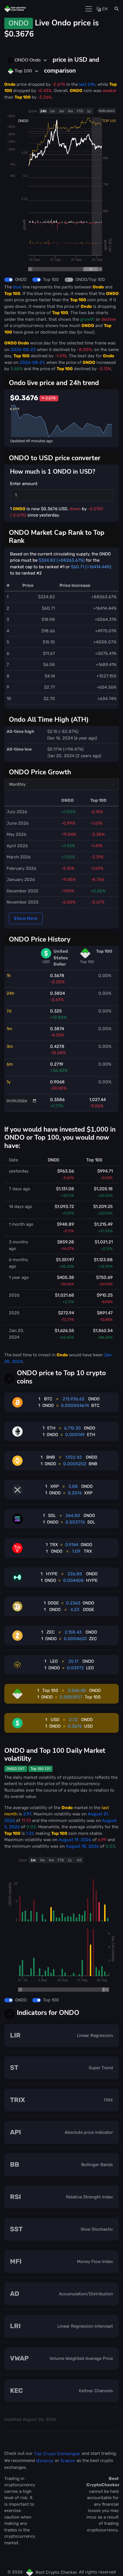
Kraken (68, 2461)
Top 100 (51, 280)
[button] (115, 9)
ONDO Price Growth (40, 772)
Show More (26, 918)
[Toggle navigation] (89, 9)
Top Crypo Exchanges (57, 2454)
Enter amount (24, 484)
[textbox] (24, 60)
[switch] (9, 280)
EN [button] (104, 9)
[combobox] (28, 60)
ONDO (21, 280)
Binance (45, 2461)
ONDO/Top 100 (90, 280)
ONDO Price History (40, 939)
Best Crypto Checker (56, 2572)
